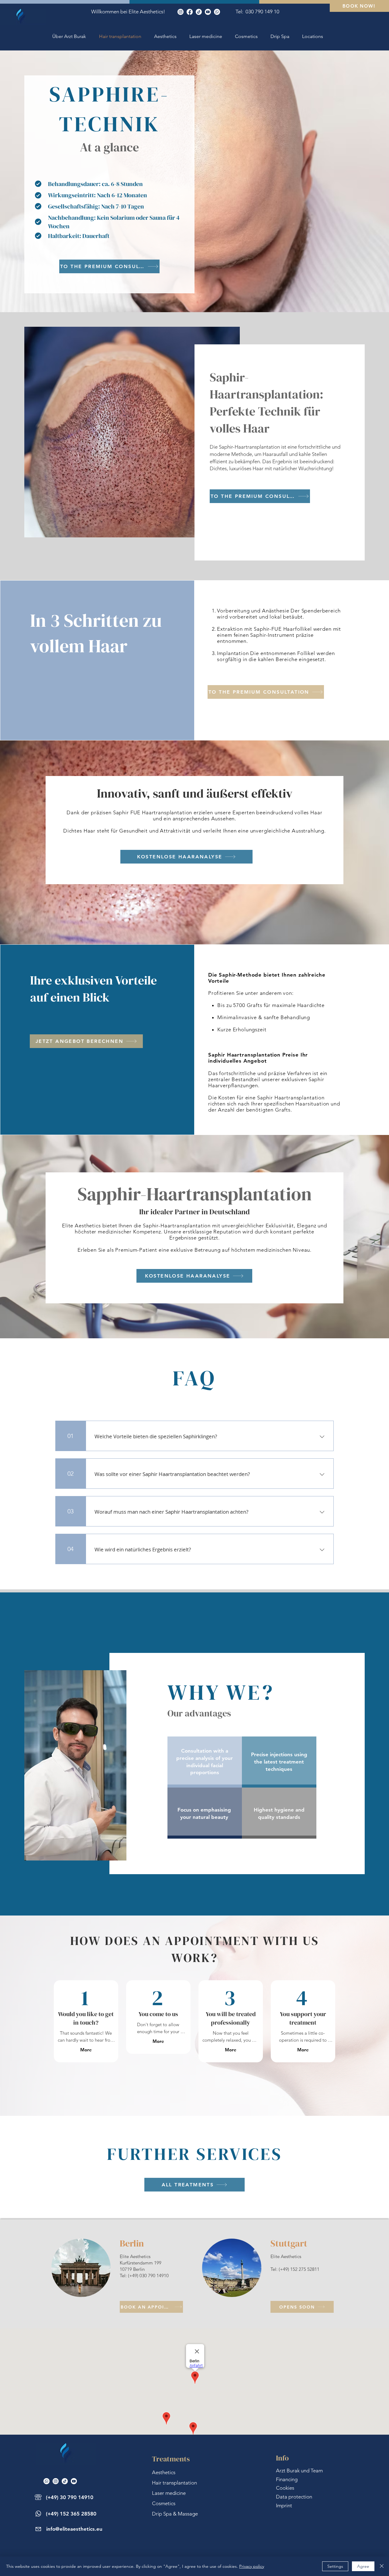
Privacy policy (252, 2566)
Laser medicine (169, 2493)
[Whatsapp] (217, 12)
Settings (335, 2566)
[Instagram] (181, 12)
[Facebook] (190, 12)
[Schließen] (382, 2566)
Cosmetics (164, 2503)
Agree (363, 2566)
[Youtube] (208, 12)
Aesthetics (164, 2472)
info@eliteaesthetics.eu (74, 2529)
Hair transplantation (174, 2483)
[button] (313, 36)
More (86, 2050)
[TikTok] (199, 12)
